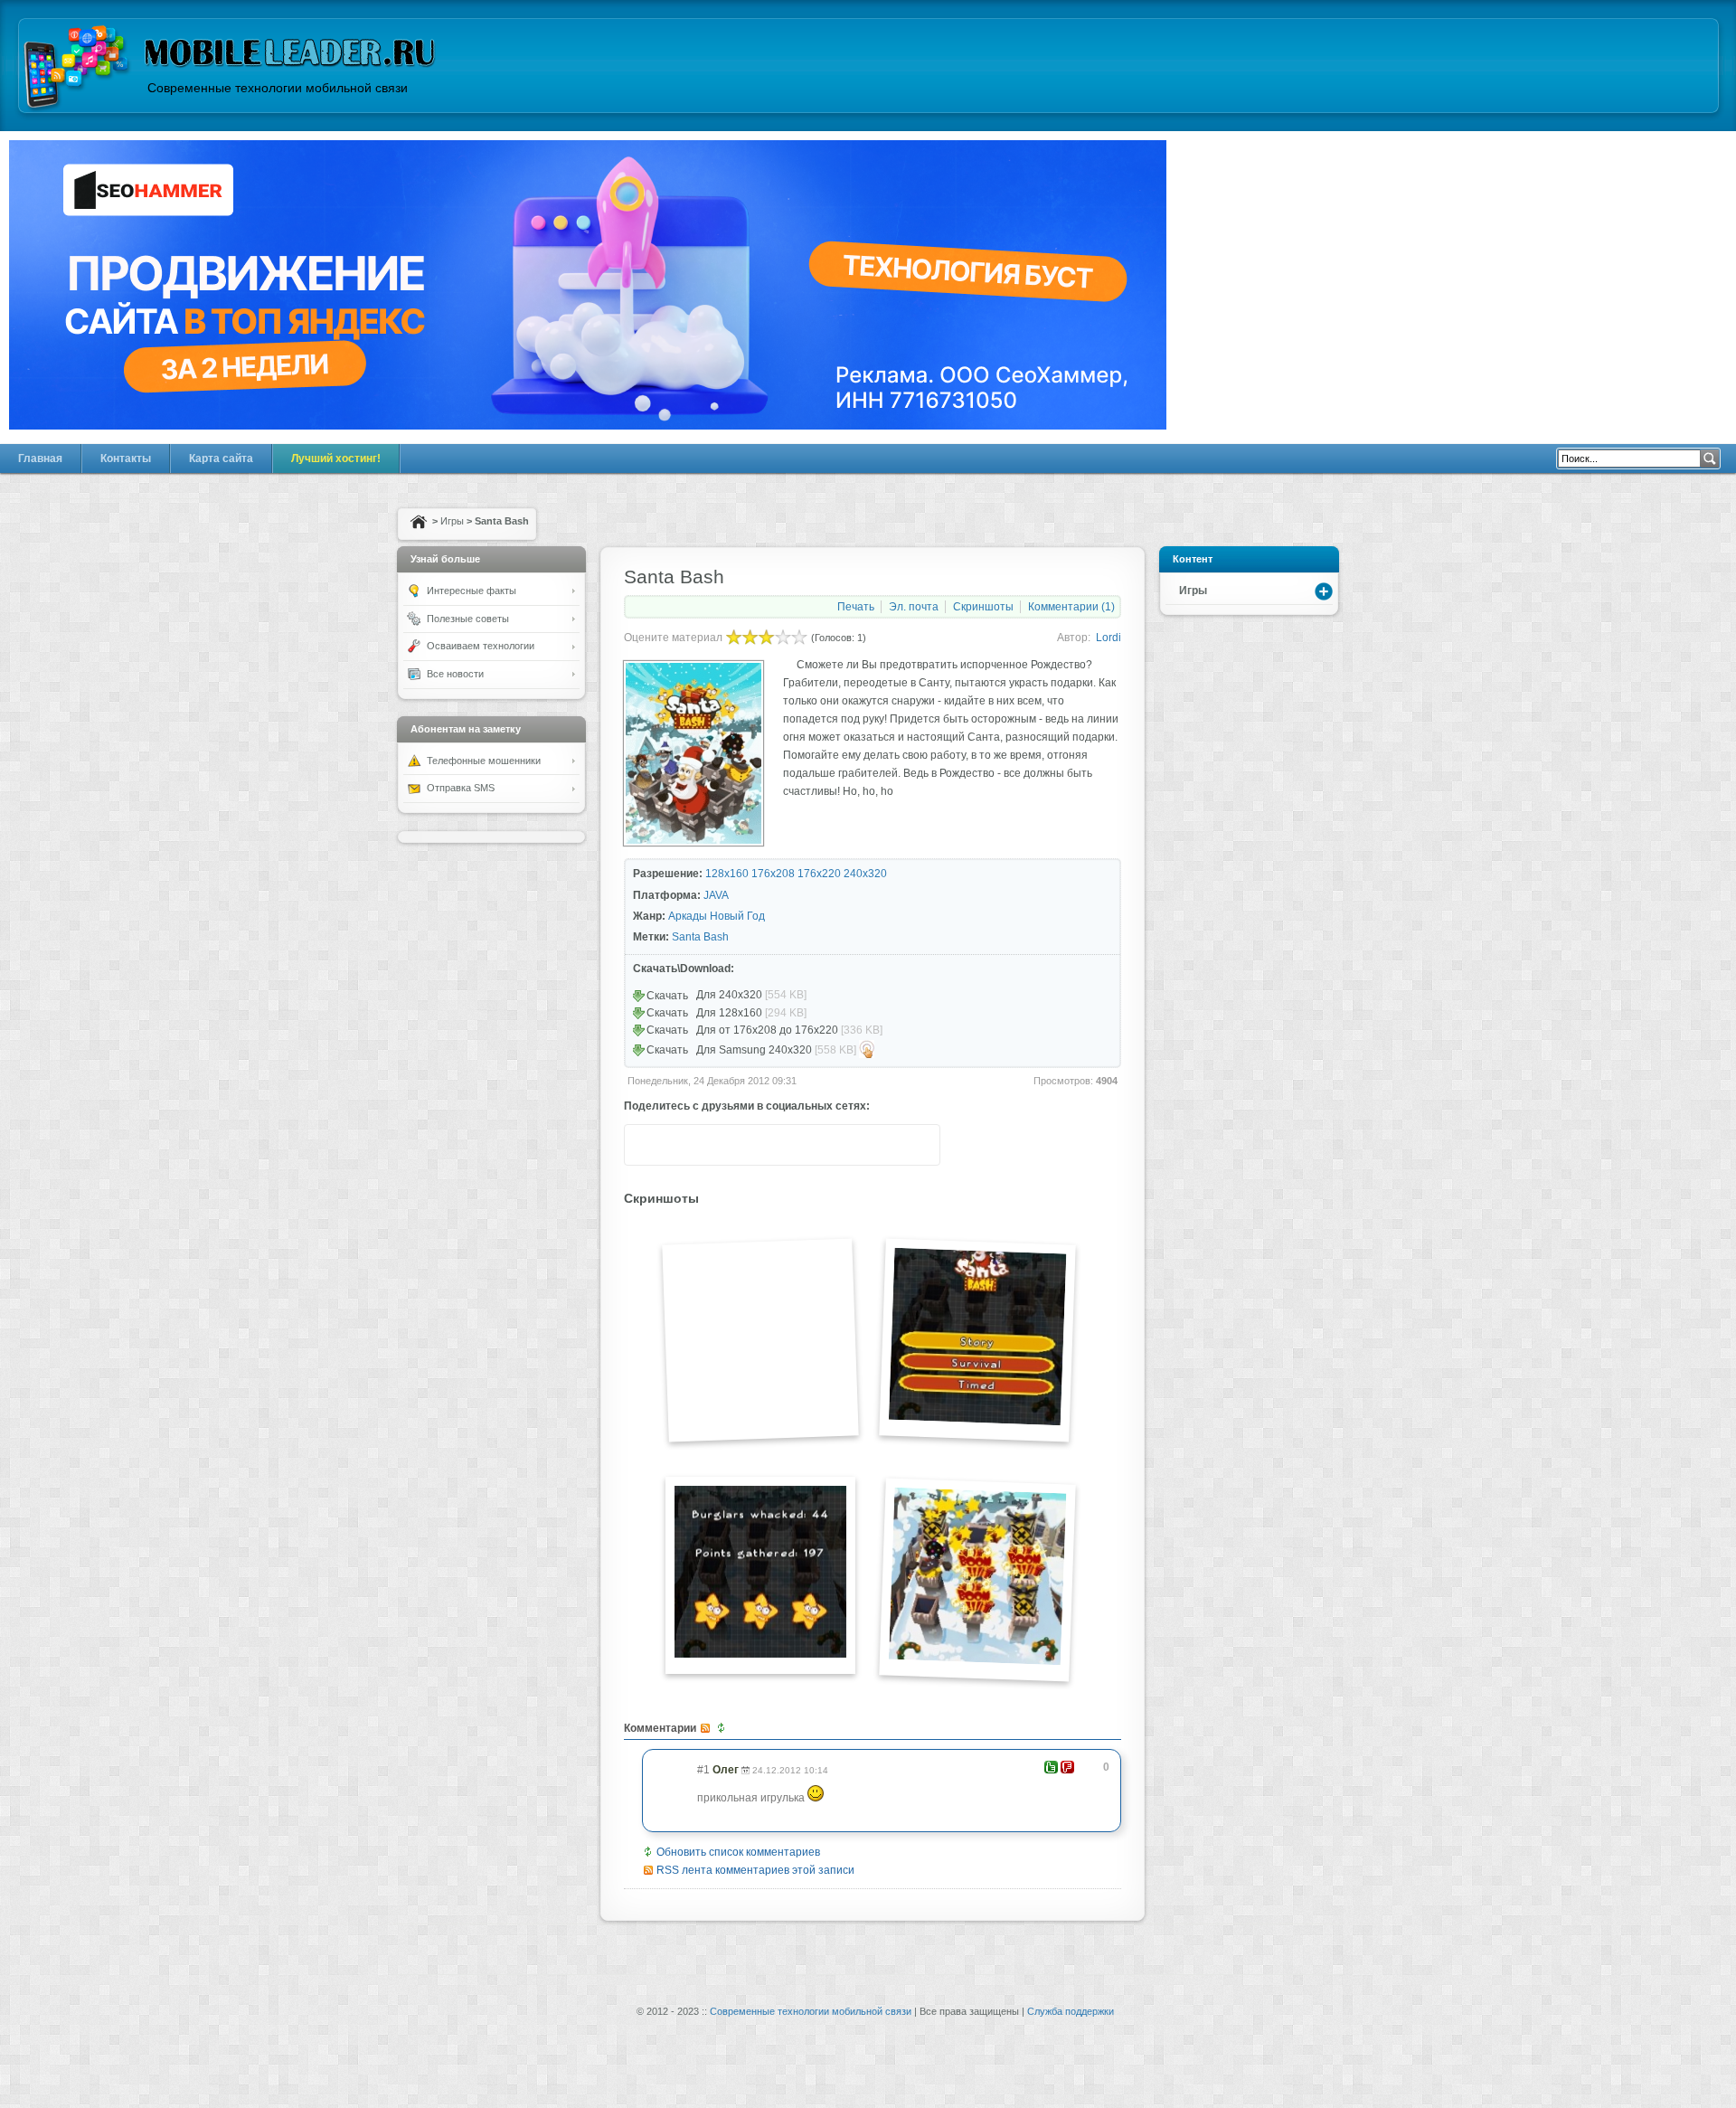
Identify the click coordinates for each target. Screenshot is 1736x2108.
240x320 (865, 874)
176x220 (819, 874)
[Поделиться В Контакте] (713, 1145)
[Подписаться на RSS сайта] (920, 1145)
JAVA (716, 895)
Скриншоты (983, 607)
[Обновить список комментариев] (723, 1728)
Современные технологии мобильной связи (811, 2011)
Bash (716, 937)
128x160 (727, 874)
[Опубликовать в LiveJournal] (851, 1145)
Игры (452, 521)
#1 (703, 1770)
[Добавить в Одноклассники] (816, 1145)
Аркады (688, 916)
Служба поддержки (1071, 2011)
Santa (686, 937)
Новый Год (737, 916)
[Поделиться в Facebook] (748, 1145)
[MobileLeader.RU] (77, 69)
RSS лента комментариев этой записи (755, 1870)
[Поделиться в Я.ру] (782, 1145)
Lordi (1109, 638)
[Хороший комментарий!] (1051, 1767)
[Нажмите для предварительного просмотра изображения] (693, 842)
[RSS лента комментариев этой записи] (707, 1728)
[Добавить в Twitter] (645, 1145)
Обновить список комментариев (738, 1852)
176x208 (773, 874)
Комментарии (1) (1071, 607)
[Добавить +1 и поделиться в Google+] (679, 1145)
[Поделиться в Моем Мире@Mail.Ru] (885, 1145)
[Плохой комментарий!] (1067, 1767)
